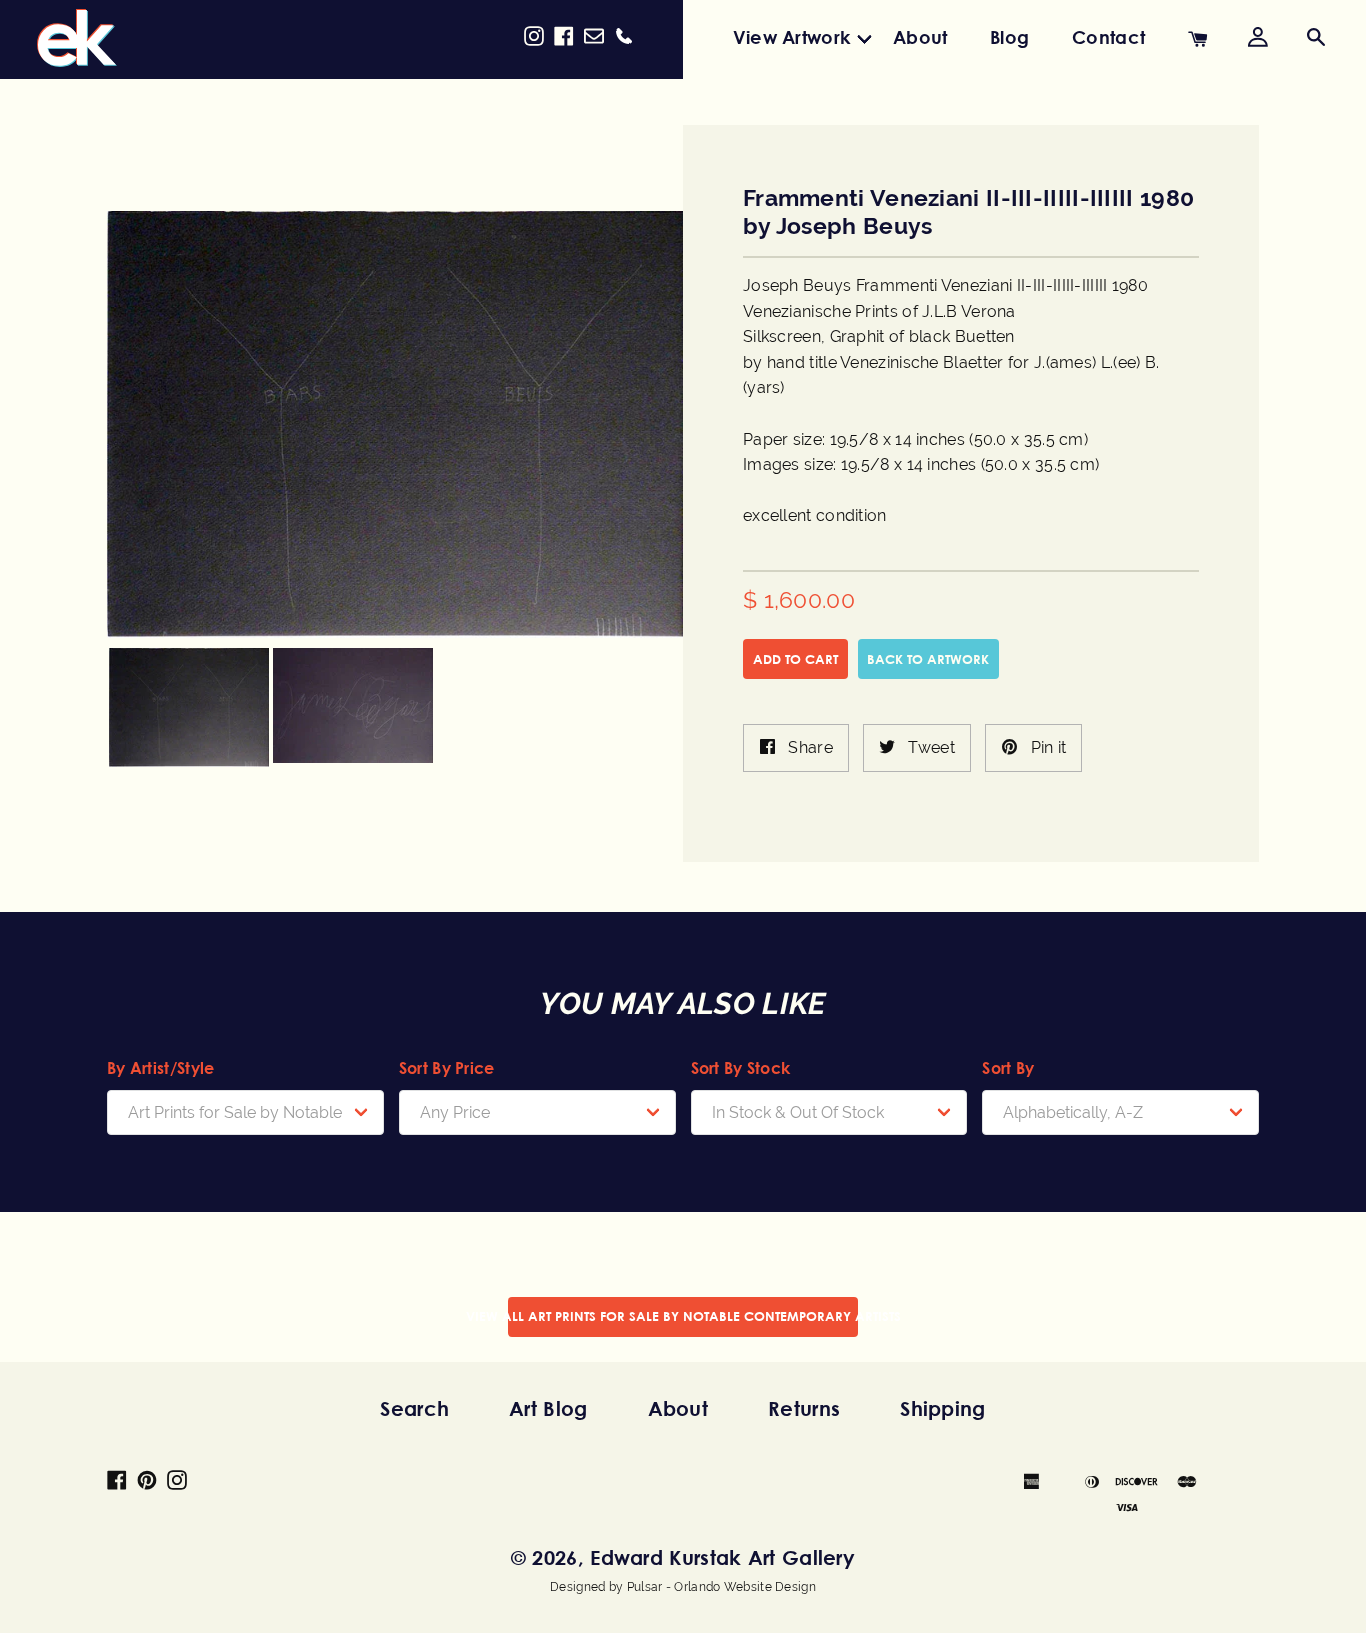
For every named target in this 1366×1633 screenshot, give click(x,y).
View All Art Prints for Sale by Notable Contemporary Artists (683, 1316)
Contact (1108, 37)
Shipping (942, 1408)
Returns (804, 1408)
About (920, 37)
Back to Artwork (928, 659)
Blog (1009, 37)
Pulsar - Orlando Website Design (721, 1587)
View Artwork (792, 37)
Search (414, 1408)
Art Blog (548, 1408)
